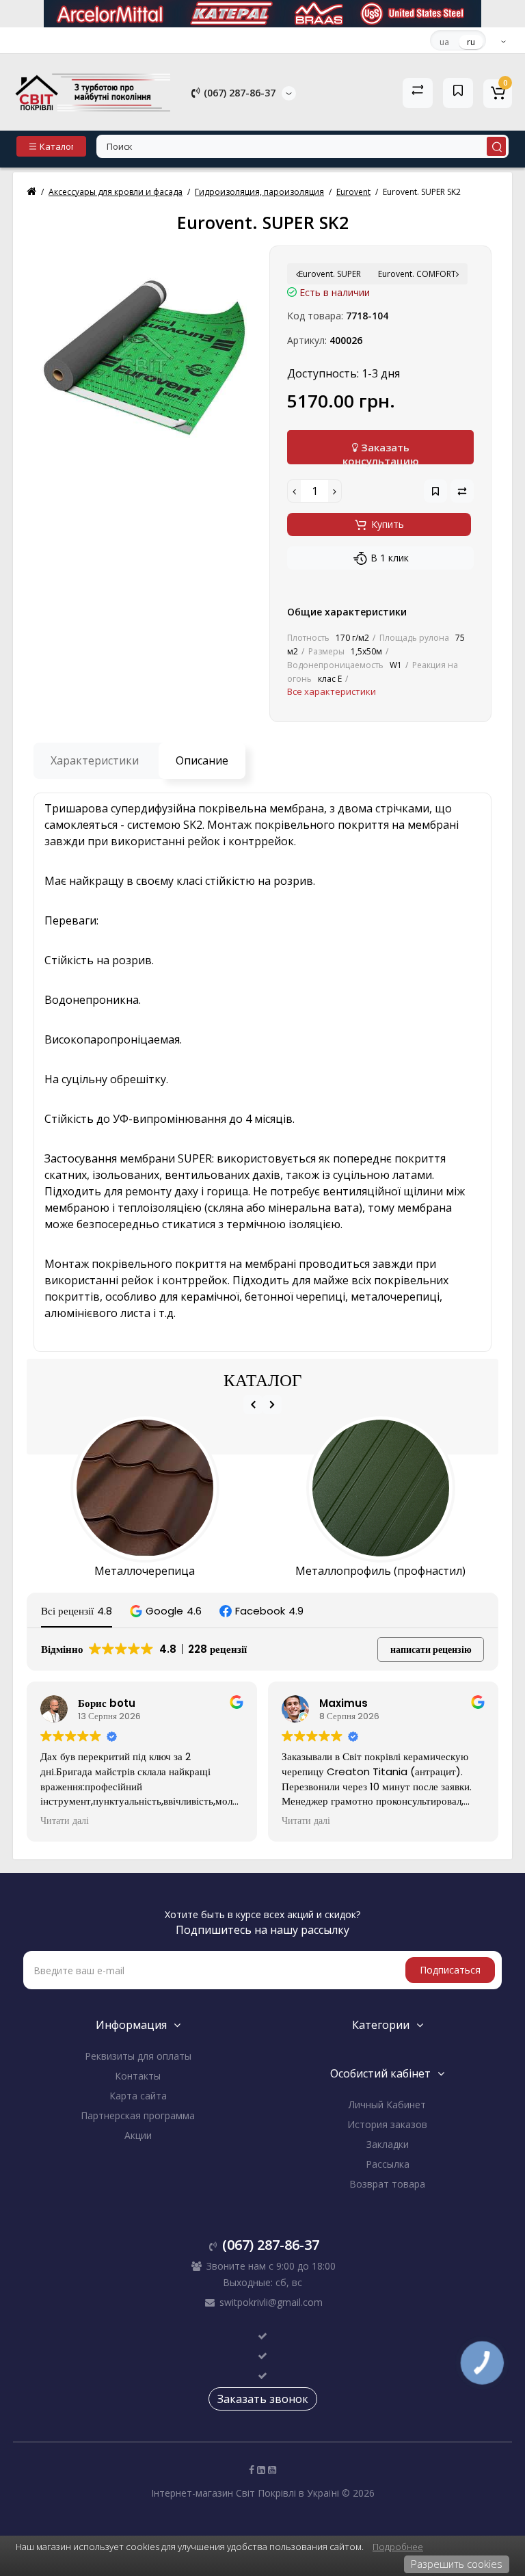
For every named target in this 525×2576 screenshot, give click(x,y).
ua (444, 42)
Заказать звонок (263, 2399)
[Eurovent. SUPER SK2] (145, 357)
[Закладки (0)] (458, 93)
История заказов (387, 2124)
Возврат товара (387, 2184)
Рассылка (388, 2164)
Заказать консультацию (381, 452)
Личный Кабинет (387, 2104)
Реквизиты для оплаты (138, 2056)
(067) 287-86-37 (238, 93)
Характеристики (95, 760)
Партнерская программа (138, 2115)
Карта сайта (138, 2096)
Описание (202, 760)
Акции (138, 2135)
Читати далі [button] (65, 1821)
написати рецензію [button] (431, 1649)
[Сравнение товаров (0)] (418, 93)
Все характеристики (332, 691)
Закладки (388, 2144)
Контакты (138, 2076)
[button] (166, 1611)
